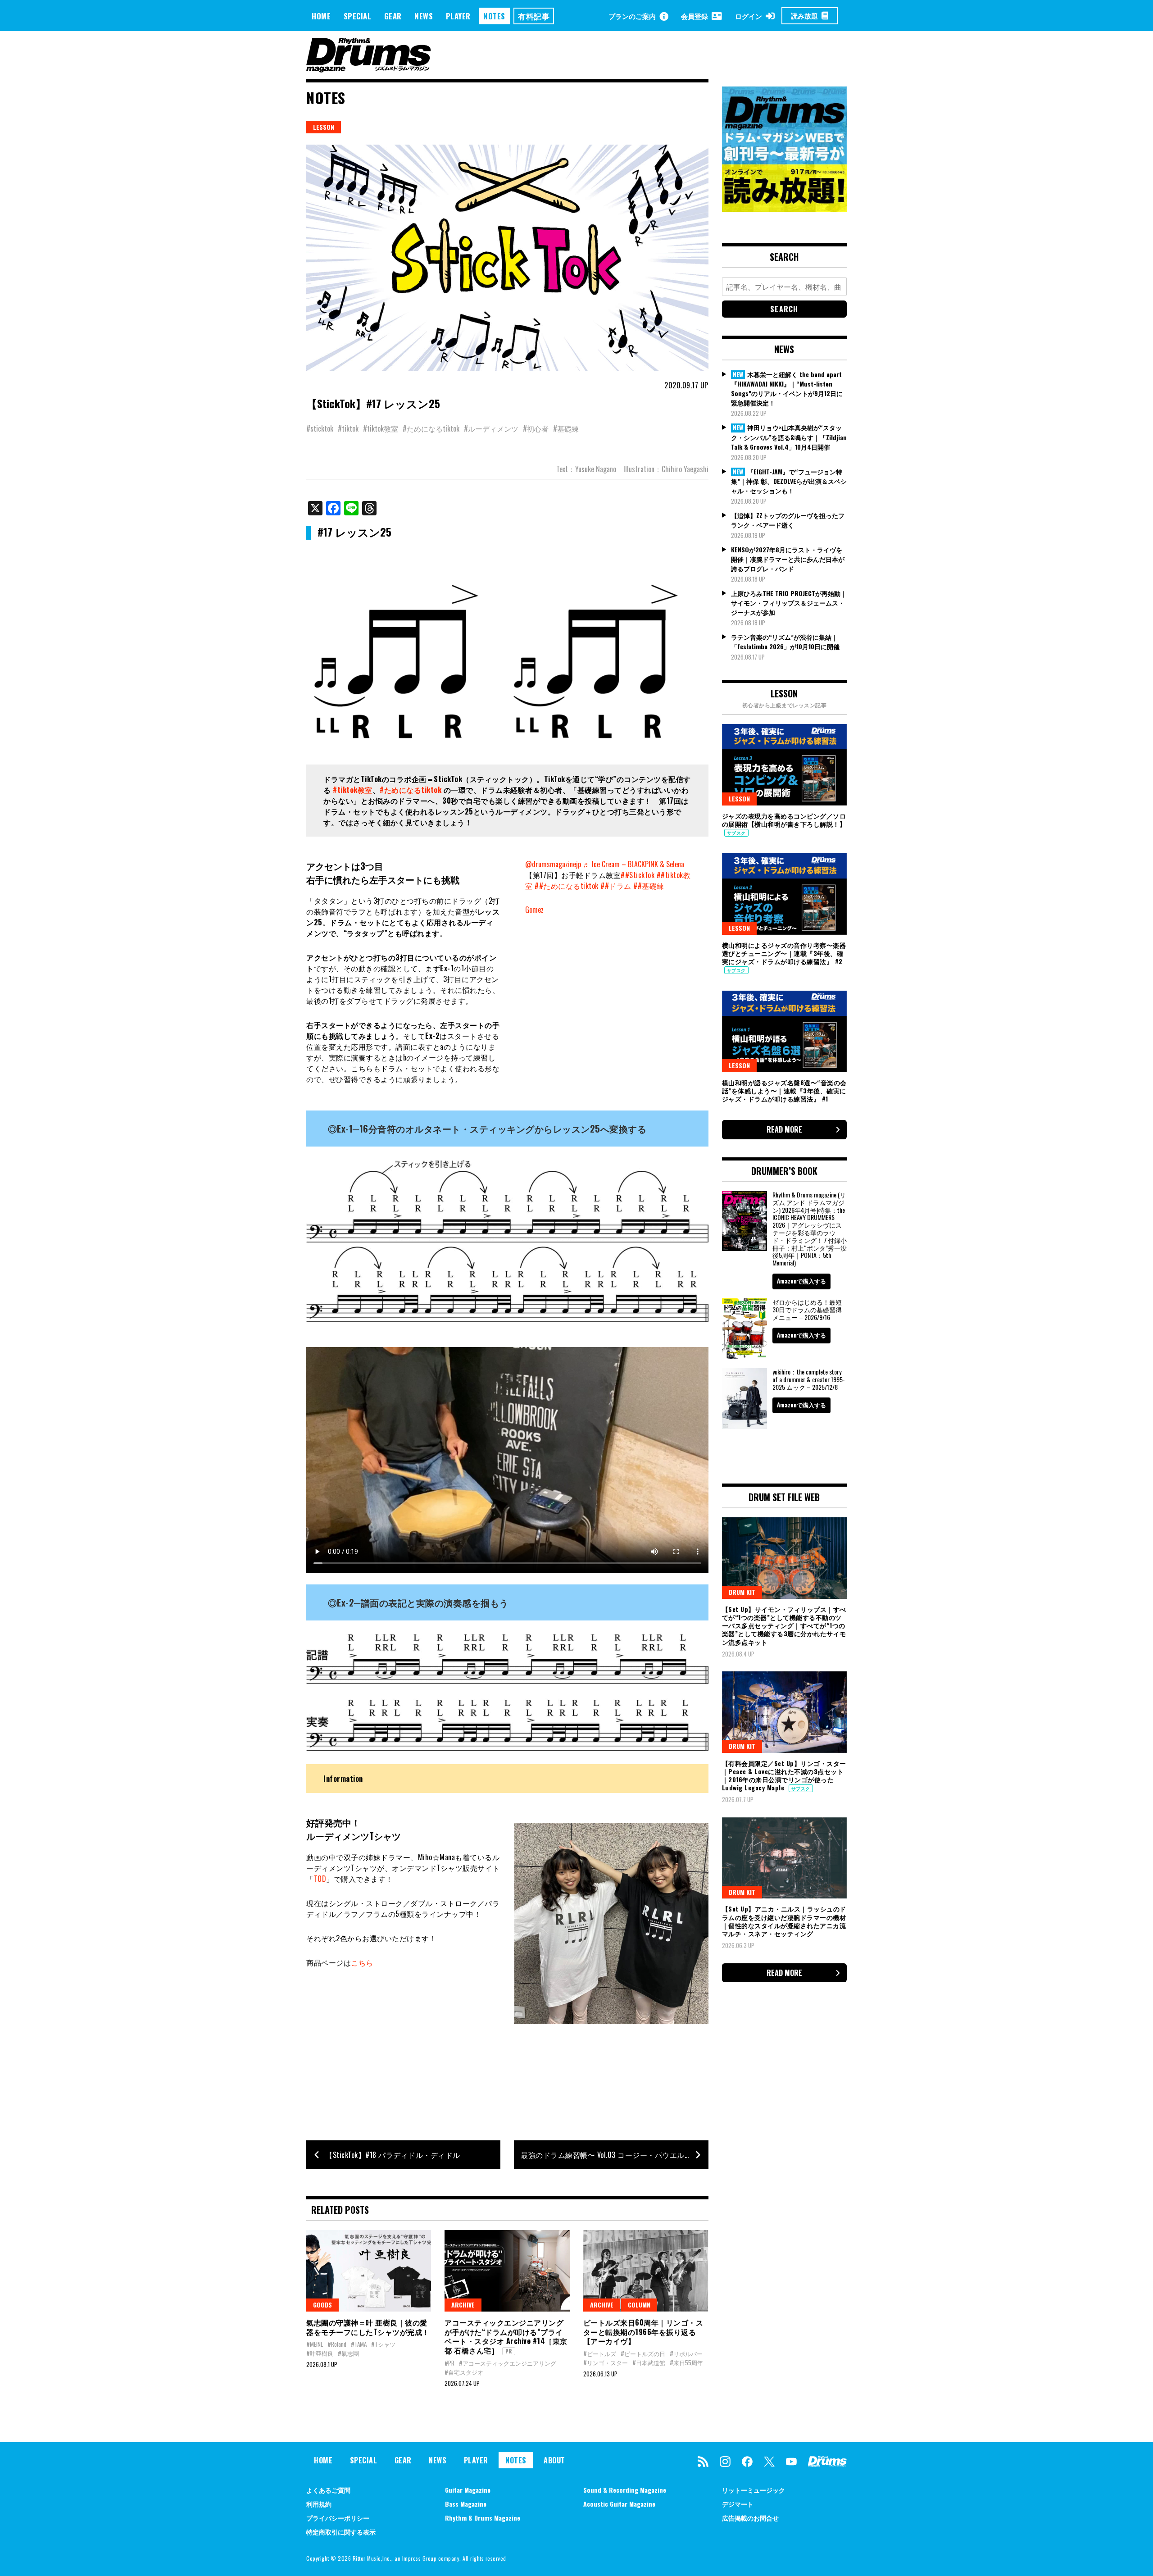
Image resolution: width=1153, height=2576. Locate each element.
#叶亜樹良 (320, 2353)
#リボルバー (686, 2353)
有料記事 (534, 16)
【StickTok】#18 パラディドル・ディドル (393, 2155)
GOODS (322, 2305)
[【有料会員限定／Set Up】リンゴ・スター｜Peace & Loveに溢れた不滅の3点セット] (785, 1712)
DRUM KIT (742, 1592)
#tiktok (348, 428)
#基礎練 (566, 428)
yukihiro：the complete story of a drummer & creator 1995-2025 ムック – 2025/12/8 (809, 1379)
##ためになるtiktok (567, 886)
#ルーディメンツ (491, 428)
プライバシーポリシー (338, 2518)
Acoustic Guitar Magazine (619, 2504)
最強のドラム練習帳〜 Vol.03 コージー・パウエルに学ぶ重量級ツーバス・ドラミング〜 (614, 2155)
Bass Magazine (466, 2504)
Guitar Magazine (468, 2490)
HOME (321, 16)
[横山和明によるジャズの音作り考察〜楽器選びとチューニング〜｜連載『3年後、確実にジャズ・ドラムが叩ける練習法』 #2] (785, 894)
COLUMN (639, 2305)
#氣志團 (348, 2353)
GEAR (393, 16)
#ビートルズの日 (643, 2353)
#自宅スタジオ (464, 2372)
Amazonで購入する (801, 1281)
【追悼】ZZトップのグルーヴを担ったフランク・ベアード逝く (788, 520)
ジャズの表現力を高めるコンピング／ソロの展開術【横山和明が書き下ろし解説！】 (784, 820)
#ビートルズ (600, 2353)
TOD (320, 1879)
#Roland (337, 2344)
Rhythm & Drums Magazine (483, 2518)
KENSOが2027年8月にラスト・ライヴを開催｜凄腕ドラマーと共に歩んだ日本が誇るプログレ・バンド (788, 559)
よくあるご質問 (328, 2490)
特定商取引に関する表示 (341, 2532)
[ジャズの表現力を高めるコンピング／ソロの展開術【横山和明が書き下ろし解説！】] (785, 765)
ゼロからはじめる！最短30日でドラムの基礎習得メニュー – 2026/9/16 (807, 1309)
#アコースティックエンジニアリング (508, 2363)
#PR (449, 2363)
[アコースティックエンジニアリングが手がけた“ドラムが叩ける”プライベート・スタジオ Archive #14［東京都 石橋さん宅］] (507, 2271)
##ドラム (616, 886)
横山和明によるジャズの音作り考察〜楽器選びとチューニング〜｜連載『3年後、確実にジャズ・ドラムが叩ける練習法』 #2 (784, 953)
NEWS (424, 16)
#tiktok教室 (381, 428)
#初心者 (536, 428)
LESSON (324, 127)
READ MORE (784, 1129)
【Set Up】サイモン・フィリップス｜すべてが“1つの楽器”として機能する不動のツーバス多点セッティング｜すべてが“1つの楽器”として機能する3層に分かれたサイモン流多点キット (784, 1625)
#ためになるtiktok (431, 428)
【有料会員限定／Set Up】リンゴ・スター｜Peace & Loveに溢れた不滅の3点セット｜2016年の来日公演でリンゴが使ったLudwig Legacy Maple (784, 1775)
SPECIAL (358, 16)
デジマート (738, 2504)
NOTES (494, 16)
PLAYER (458, 16)
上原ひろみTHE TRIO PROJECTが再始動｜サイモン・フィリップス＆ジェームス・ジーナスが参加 (789, 603)
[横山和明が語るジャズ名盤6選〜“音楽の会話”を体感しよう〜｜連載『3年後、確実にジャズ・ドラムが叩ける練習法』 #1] (785, 1031)
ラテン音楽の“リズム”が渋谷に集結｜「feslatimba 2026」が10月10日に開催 (785, 642)
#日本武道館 (649, 2362)
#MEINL (315, 2344)
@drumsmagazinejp (553, 864)
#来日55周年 (686, 2362)
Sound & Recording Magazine (625, 2490)
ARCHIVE (463, 2305)
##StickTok (638, 875)
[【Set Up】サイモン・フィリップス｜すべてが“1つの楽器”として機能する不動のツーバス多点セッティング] (785, 1558)
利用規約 (319, 2504)
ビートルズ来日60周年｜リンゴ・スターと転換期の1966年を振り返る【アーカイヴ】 (643, 2332)
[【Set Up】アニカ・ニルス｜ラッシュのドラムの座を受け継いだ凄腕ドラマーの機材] (785, 1858)
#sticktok (320, 428)
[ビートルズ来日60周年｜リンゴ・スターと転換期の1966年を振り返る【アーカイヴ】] (646, 2271)
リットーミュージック (754, 2490)
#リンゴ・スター (606, 2362)
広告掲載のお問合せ (750, 2518)
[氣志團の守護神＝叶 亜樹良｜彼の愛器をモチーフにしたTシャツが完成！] (369, 2271)
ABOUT (554, 2460)
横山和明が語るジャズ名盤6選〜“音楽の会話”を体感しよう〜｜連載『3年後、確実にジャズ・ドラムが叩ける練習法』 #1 (784, 1090)
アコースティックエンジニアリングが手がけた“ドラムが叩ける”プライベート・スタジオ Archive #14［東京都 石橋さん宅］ (506, 2336)
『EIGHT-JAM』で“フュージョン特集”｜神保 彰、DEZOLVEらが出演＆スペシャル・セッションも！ (789, 481)
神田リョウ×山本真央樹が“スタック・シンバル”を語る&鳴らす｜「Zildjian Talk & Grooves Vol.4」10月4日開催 (789, 437)
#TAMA (359, 2344)
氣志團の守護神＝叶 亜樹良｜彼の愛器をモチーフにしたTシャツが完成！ (368, 2327)
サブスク (736, 833)
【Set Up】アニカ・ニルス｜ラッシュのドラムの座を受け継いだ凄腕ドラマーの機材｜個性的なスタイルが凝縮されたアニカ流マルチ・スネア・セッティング (784, 1921)
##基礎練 (649, 886)
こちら (362, 1962)
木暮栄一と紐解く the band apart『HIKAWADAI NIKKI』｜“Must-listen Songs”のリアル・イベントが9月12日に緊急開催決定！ (787, 389)
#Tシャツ (383, 2344)
